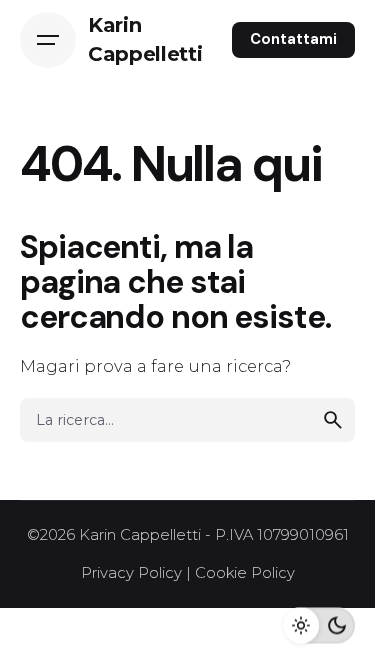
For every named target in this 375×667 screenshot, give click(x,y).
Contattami (293, 39)
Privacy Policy (131, 573)
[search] (333, 420)
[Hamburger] (48, 40)
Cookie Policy (245, 573)
